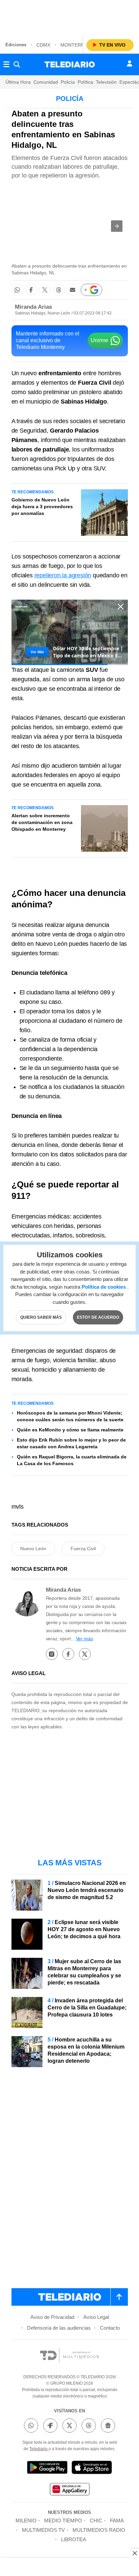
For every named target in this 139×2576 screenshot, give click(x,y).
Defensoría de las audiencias (59, 2328)
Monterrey (75, 45)
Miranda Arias (33, 307)
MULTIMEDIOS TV (43, 2530)
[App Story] (92, 2469)
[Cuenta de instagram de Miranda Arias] (52, 1654)
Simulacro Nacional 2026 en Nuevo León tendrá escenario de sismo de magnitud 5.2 (87, 1890)
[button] (117, 226)
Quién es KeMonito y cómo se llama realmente (70, 1430)
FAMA (117, 2520)
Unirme (100, 340)
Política (85, 82)
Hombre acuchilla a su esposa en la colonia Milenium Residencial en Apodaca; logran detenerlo (86, 2050)
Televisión (106, 82)
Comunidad (46, 82)
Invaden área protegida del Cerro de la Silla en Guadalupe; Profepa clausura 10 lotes (87, 2008)
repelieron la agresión (63, 575)
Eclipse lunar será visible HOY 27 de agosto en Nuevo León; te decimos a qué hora (84, 1929)
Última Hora (18, 82)
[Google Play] (47, 2469)
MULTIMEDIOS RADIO (99, 2530)
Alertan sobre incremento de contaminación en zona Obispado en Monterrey (42, 822)
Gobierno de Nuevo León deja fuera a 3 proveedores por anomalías (42, 506)
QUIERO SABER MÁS (41, 1317)
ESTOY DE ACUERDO (98, 1317)
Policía (68, 82)
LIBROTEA (74, 2539)
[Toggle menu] (6, 64)
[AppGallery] (69, 2490)
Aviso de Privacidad (52, 2317)
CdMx (43, 45)
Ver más (85, 1639)
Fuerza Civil (83, 1549)
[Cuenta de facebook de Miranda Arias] (68, 1654)
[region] (69, 17)
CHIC (96, 2520)
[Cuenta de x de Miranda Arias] (85, 1654)
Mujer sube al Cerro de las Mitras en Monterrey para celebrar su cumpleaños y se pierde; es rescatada (84, 1972)
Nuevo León (33, 1549)
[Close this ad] (134, 2553)
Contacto (110, 2328)
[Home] (70, 64)
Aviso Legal (96, 2317)
